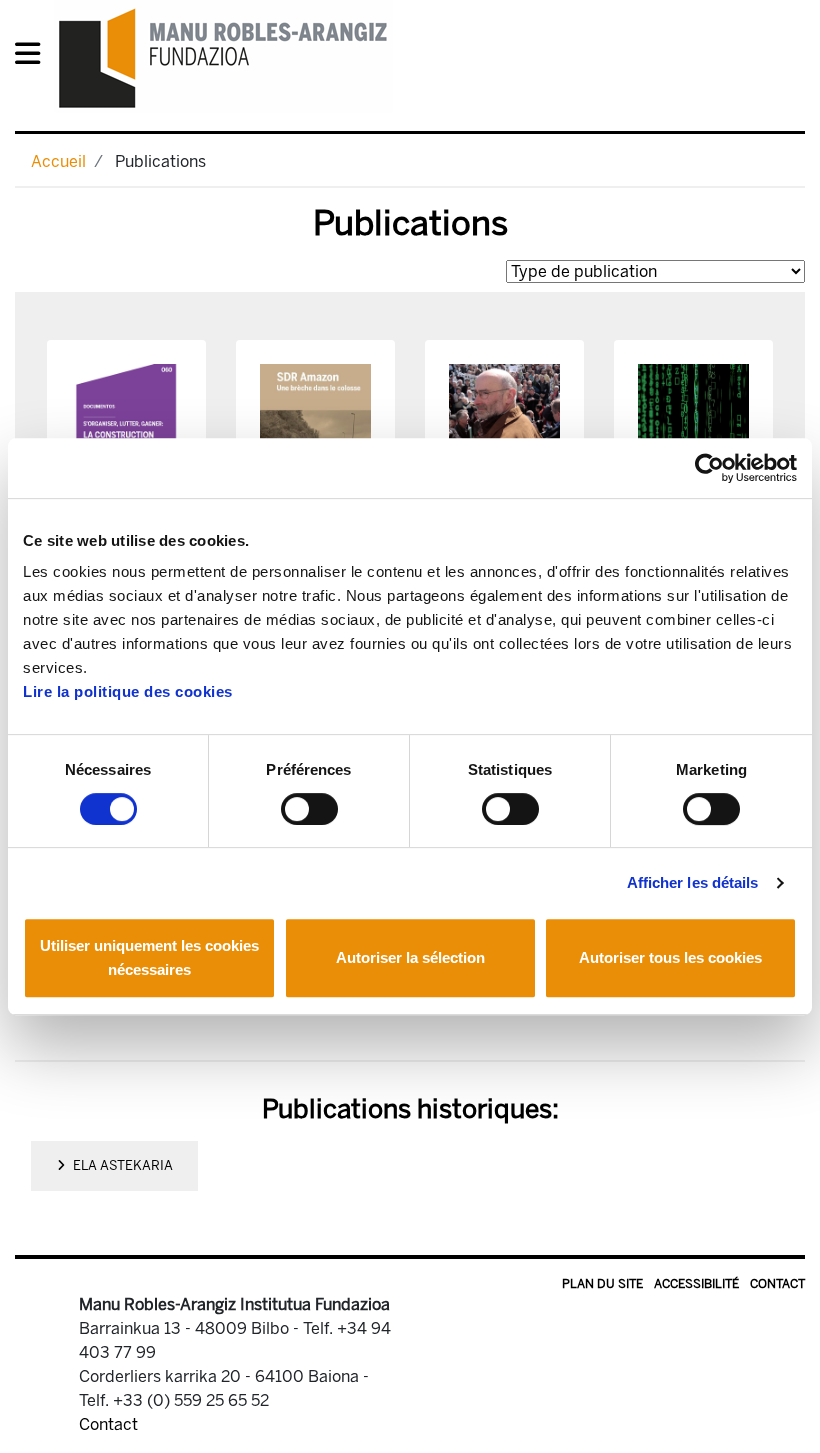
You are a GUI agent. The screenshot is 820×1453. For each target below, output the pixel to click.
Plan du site (602, 1284)
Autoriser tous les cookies (670, 957)
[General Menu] (33, 57)
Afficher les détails (693, 882)
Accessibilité (696, 1284)
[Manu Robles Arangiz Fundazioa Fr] (223, 57)
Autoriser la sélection (410, 957)
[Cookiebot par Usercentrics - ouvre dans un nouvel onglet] (709, 468)
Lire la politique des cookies (128, 691)
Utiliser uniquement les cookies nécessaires (149, 957)
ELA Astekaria (123, 1165)
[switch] (309, 809)
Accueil (58, 161)
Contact (777, 1284)
